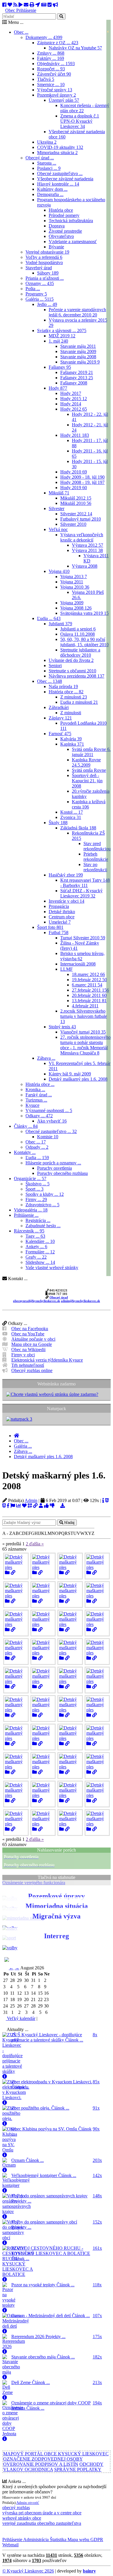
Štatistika (58, 2540)
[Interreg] (10, 1948)
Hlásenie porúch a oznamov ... (53, 1163)
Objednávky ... (56, 64)
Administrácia (35, 2540)
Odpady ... (37, 1147)
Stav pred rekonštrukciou (97, 846)
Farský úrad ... (39, 1095)
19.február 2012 (89, 980)
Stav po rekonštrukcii (95, 867)
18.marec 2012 (88, 974)
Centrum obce (62, 917)
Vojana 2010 (75, 587)
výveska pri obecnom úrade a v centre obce (42, 2513)
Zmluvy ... (51, 53)
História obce (61, 210)
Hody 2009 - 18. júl (82, 477)
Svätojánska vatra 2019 (84, 613)
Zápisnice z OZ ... (58, 43)
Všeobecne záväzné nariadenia (65, 179)
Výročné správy (55, 90)
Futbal (59, 932)
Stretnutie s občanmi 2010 (72, 671)
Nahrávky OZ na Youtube (75, 48)
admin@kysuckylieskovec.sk (80, 1301)
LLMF (66, 969)
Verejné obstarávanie (47, 252)
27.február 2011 (90, 990)
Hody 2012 (74, 409)
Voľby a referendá (44, 257)
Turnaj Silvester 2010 (83, 938)
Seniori (55, 666)
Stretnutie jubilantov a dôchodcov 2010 (80, 652)
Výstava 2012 (88, 545)
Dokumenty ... (44, 37)
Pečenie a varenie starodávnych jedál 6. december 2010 (77, 312)
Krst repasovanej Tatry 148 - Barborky (85, 883)
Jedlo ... (47, 304)
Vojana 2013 (74, 577)
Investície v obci (66, 901)
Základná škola (78, 828)
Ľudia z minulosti (79, 702)
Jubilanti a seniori (78, 629)
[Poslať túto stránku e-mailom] (26, 5)
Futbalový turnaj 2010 (81, 519)
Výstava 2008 (85, 566)
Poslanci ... (49, 168)
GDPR (96, 2540)
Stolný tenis (62, 1027)
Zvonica (71, 817)
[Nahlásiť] (13, 1506)
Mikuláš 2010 (76, 503)
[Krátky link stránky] (35, 1506)
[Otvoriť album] (7, 1573)
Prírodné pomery (64, 215)
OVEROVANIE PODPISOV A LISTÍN (41, 2464)
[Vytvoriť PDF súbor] (57, 1506)
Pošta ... (33, 289)
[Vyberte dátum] (40, 2018)
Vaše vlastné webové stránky (52, 1267)
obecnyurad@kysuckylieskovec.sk (37, 1301)
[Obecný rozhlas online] (55, 5)
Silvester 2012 (76, 514)
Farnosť (60, 734)
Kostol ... (72, 812)
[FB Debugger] (8, 1506)
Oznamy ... (40, 283)
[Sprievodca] (21, 5)
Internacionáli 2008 (78, 964)
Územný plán (64, 100)
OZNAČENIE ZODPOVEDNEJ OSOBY (43, 2459)
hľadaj (69, 1523)
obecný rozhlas (16, 2508)
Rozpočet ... (51, 69)
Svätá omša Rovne (89, 770)
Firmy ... (36, 1199)
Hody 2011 (75, 435)
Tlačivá (46, 79)
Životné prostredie (65, 231)
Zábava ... (46, 1058)
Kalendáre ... (40, 1241)
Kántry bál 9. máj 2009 (70, 1074)
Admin (31, 1500)
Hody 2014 (71, 404)
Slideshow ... (40, 1262)
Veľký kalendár (21, 2018)
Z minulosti (74, 697)
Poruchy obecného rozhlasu (62, 1173)
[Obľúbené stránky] (10, 5)
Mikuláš (59, 493)
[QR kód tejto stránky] (30, 1506)
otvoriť (33, 2503)
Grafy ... (36, 1257)
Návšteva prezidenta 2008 (76, 676)
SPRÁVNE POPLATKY (78, 2469)
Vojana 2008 (76, 608)
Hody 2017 (71, 393)
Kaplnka (72, 744)
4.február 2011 (85, 1006)
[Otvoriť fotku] (13, 1573)
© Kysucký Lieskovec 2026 (28, 2571)
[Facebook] (4, 5)
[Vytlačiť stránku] (32, 5)
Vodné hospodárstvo (44, 262)
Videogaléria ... (31, 1210)
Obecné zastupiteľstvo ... (60, 173)
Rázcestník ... (29, 1231)
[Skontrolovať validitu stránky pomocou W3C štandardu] (107, 1500)
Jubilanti (60, 624)
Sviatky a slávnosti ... (62, 331)
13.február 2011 (89, 1001)
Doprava (57, 226)
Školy (58, 823)
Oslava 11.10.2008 (78, 634)
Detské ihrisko (62, 912)
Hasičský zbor (66, 875)
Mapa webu (78, 2540)
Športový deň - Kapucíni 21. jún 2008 (87, 781)
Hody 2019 (74, 488)
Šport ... (34, 1189)
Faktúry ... (51, 58)
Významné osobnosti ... (49, 1110)
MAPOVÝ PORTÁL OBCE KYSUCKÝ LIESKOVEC (56, 2454)
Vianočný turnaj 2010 (83, 1032)
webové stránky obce (22, 2518)
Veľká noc (58, 529)
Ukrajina (47, 142)
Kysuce (32, 1105)
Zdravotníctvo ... (42, 1205)
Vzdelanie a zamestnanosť (73, 242)
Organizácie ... (30, 1179)
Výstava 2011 (87, 550)
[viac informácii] (103, 1500)
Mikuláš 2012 (76, 498)
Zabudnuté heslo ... (43, 1226)
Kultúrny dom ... (52, 189)
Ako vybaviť (52, 1121)
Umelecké (60, 922)
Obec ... (21, 32)
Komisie (48, 1137)
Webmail (10, 2545)
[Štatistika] (19, 1506)
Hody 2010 (74, 472)
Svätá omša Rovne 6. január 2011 (91, 752)
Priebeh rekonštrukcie (96, 857)
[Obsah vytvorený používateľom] (41, 1506)
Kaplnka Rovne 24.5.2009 (86, 762)
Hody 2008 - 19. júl (82, 482)
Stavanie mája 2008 (78, 357)
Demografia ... (50, 194)
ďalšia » (37, 1544)
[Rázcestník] (38, 5)
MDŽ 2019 (62, 336)
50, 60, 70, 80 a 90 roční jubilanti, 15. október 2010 (84, 642)
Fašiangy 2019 (77, 372)
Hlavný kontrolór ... (58, 184)
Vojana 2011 (72, 582)
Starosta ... (47, 163)
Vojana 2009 (72, 603)
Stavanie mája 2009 (78, 351)
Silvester (57, 508)
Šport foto (50, 927)
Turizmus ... (36, 1100)
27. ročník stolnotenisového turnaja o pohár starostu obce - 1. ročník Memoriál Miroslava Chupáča (85, 1045)
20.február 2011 (89, 995)
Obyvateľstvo (61, 236)
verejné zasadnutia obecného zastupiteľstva (42, 2523)
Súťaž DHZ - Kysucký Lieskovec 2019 (81, 893)
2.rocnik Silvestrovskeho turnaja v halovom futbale (84, 1016)
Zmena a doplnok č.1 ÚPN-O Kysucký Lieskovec (80, 121)
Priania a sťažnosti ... (45, 278)
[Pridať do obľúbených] (24, 1506)
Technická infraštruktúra (71, 221)
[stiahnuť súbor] (63, 1506)
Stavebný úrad (39, 268)
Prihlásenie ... (26, 1215)
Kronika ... (35, 1090)
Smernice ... (51, 84)
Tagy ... (35, 1236)
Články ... (26, 1126)
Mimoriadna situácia (57, 153)
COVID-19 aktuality (60, 147)
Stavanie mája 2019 (80, 362)
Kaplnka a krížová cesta (89, 804)
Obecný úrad (59, 1297)
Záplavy (60, 718)
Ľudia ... (49, 618)
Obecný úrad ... (40, 158)
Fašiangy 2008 (74, 383)
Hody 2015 (74, 399)
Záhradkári (59, 707)
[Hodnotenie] (46, 1506)
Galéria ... (40, 299)
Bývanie (56, 247)
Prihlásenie (26, 10)
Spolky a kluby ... (45, 1194)
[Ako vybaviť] (50, 5)
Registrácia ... (38, 1220)
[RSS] (15, 5)
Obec (10, 10)
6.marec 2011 (87, 985)
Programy (36, 294)
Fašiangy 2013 (77, 378)
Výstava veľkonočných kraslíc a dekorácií (82, 537)
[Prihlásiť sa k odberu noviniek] (44, 5)
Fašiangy (60, 367)
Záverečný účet (54, 74)
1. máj (58, 341)
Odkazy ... (39, 1116)
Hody (58, 388)
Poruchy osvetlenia (54, 1168)
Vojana (59, 571)
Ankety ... (36, 1247)
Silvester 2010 (73, 524)
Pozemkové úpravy (57, 95)
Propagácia (59, 906)
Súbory (48, 273)
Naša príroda (63, 686)
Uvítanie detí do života (71, 660)
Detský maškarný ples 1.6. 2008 (78, 1079)
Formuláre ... (40, 1252)
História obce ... (66, 692)
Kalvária (71, 739)
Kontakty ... (25, 1152)
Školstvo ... (38, 1184)
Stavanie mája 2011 (78, 346)
